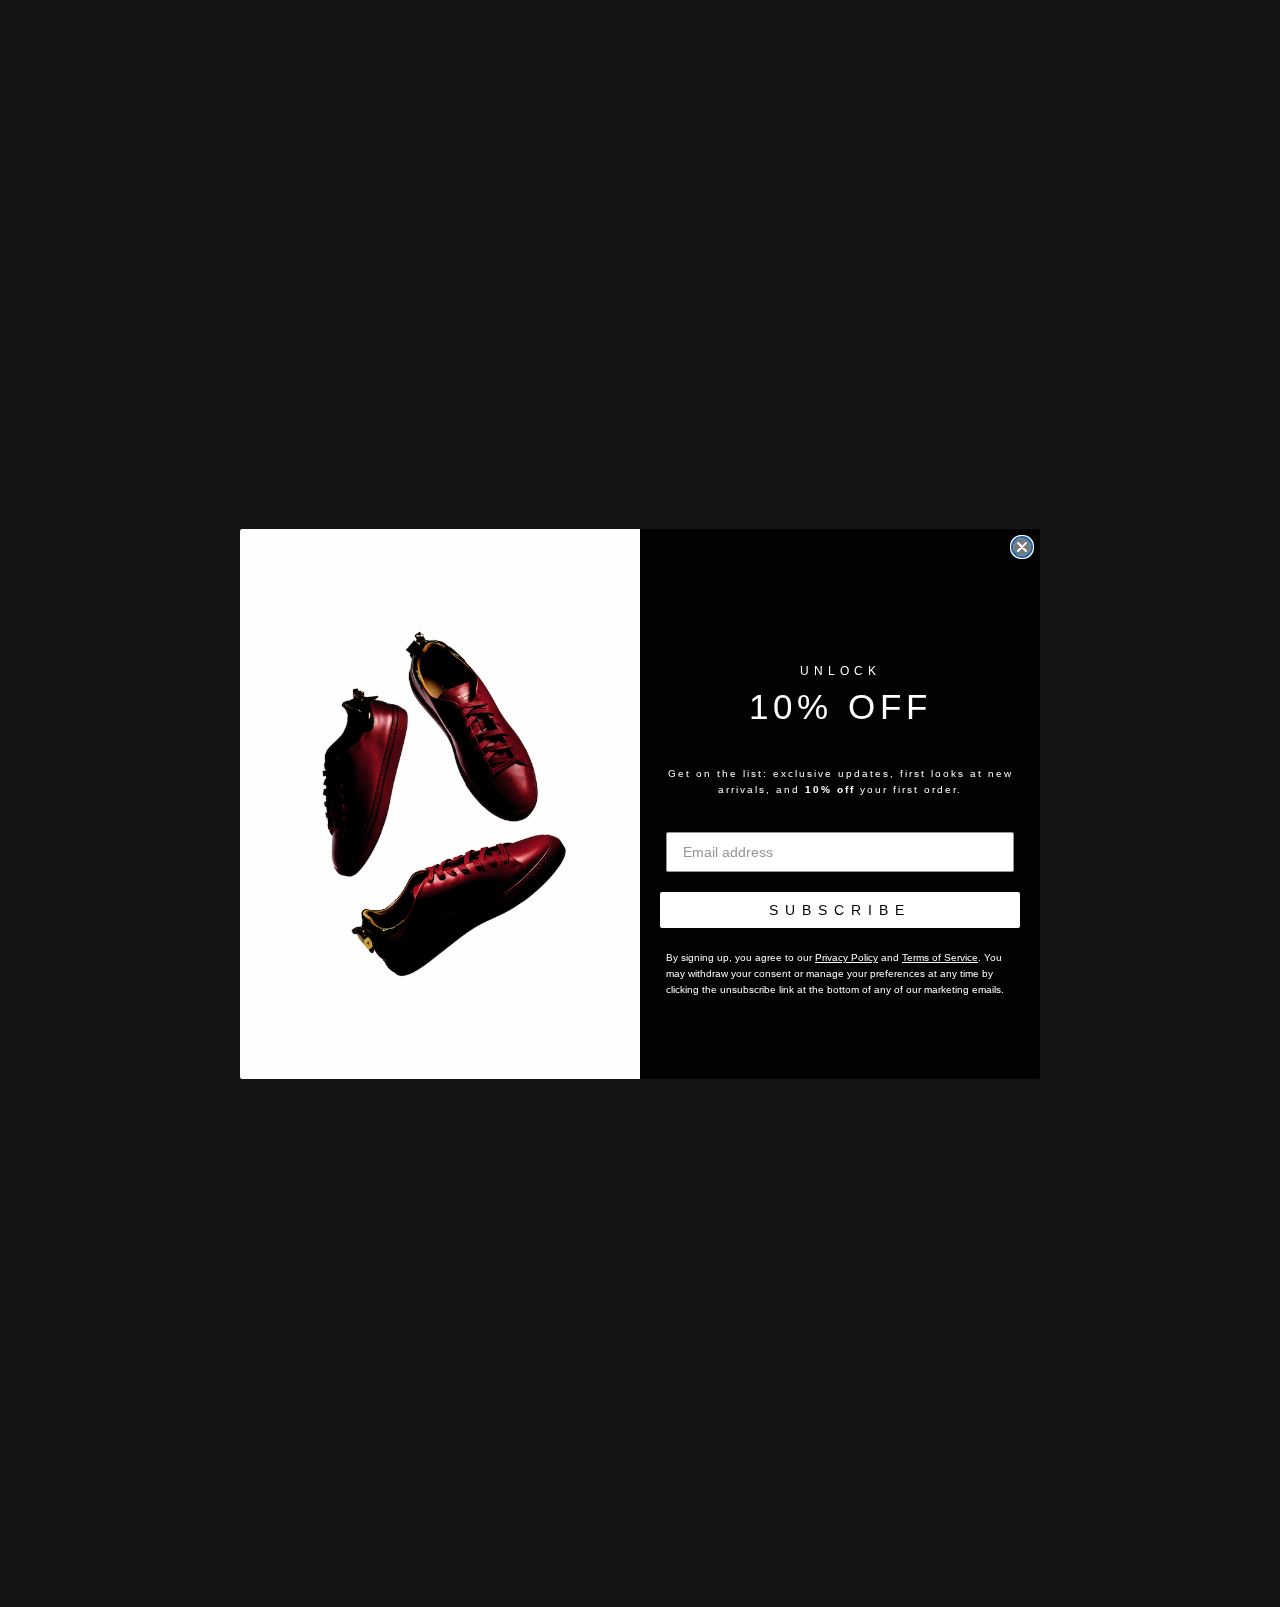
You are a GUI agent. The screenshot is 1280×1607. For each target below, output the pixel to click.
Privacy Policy (846, 957)
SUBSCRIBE (840, 910)
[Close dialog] (1022, 547)
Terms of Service (940, 957)
